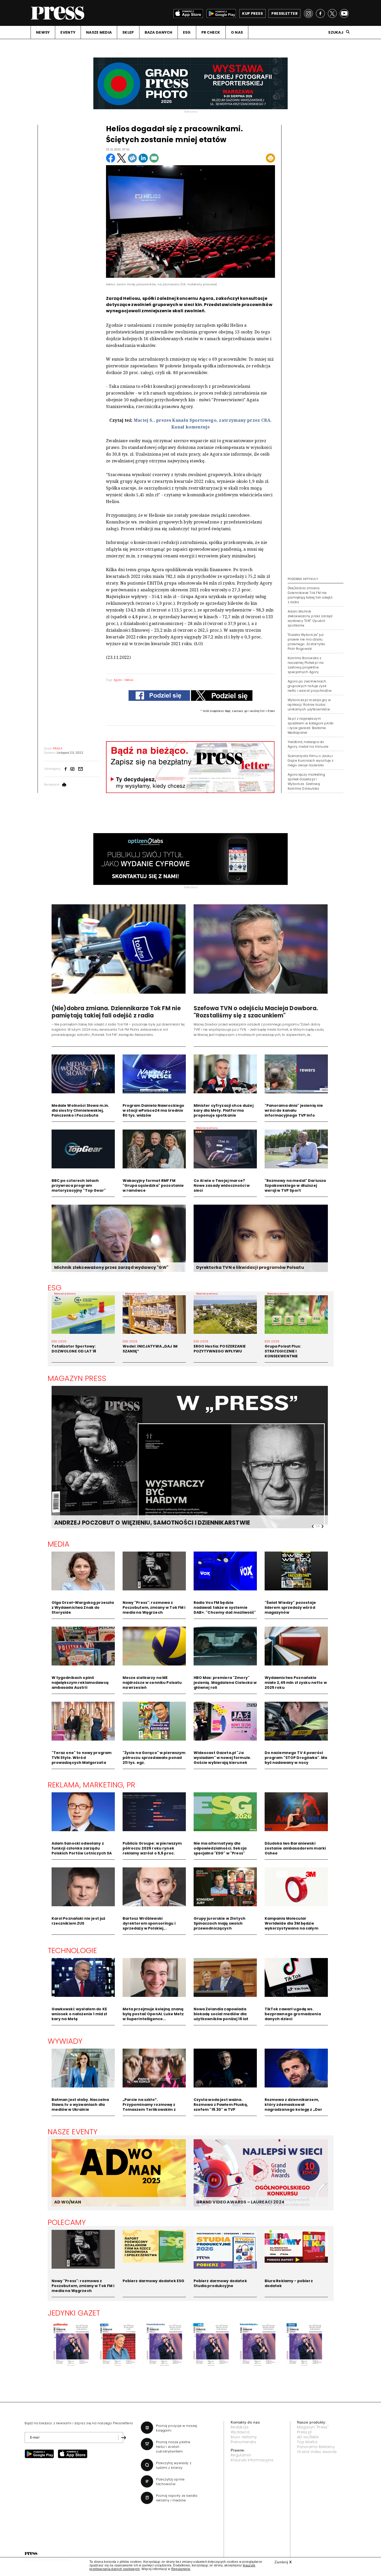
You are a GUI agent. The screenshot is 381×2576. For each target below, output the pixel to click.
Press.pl (304, 2432)
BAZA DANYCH (158, 32)
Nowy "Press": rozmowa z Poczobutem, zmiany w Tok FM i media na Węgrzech (154, 1607)
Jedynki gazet (74, 2313)
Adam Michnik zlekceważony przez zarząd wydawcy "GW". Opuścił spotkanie (310, 618)
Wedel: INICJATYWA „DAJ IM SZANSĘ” (150, 1349)
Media (59, 1544)
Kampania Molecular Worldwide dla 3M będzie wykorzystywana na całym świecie (291, 1926)
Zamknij (283, 2562)
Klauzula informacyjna (252, 2460)
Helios (129, 680)
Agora (118, 680)
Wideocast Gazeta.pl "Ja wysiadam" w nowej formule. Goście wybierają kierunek (223, 1758)
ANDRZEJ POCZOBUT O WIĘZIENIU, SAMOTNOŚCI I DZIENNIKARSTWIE (123, 1523)
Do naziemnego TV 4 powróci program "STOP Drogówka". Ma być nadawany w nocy (296, 1758)
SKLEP (128, 32)
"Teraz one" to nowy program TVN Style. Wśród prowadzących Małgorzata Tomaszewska (82, 1760)
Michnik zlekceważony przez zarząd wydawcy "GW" (111, 1267)
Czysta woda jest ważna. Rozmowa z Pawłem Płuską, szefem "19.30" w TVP (221, 2105)
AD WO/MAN (68, 2202)
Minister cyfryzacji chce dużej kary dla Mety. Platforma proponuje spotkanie (224, 1110)
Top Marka (307, 2442)
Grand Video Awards (317, 2452)
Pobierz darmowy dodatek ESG (154, 2281)
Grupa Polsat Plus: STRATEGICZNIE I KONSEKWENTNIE (283, 1351)
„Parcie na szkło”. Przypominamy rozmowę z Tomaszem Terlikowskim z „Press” (149, 2107)
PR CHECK (211, 32)
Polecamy (67, 2222)
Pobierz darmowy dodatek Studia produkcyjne (220, 2283)
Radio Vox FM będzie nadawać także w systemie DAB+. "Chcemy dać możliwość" (225, 1607)
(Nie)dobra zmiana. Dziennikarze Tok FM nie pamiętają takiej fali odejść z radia (310, 595)
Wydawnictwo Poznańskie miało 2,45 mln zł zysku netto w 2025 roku (296, 1683)
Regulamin (241, 2455)
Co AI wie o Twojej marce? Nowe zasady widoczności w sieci (222, 1185)
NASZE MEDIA (99, 32)
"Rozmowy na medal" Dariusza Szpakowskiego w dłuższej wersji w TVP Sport (295, 1185)
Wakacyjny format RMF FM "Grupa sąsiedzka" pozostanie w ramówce (153, 1185)
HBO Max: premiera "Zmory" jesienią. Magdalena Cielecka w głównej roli (225, 1683)
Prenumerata (243, 2442)
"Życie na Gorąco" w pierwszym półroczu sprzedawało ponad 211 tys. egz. (154, 1758)
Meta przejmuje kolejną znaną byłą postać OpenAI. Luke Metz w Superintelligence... (153, 2014)
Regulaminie (181, 2569)
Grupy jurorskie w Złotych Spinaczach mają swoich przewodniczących (220, 1923)
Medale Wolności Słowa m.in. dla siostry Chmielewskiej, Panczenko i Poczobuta (80, 1110)
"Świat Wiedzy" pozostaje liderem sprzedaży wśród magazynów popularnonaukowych (290, 1610)
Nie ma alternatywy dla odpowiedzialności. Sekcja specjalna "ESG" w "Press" (220, 1848)
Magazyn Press (77, 1378)
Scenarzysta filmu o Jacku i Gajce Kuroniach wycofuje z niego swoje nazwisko (311, 761)
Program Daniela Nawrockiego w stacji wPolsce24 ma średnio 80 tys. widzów (154, 1110)
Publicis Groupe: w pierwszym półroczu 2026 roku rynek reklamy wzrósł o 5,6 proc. (152, 1848)
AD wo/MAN (308, 2437)
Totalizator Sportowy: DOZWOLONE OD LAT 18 (74, 1349)
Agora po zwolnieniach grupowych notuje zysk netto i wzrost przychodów (310, 686)
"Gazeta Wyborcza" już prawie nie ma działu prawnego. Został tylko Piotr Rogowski (307, 642)
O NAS (237, 32)
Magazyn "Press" (313, 2427)
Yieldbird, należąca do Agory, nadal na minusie (308, 744)
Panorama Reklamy (316, 2447)
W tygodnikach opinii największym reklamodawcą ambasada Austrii (80, 1683)
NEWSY (43, 32)
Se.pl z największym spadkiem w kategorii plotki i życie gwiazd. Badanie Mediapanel (311, 726)
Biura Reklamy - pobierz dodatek (289, 2283)
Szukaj (336, 32)
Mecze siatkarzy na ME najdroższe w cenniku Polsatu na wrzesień (152, 1683)
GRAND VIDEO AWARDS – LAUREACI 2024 (240, 2202)
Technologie (72, 1951)
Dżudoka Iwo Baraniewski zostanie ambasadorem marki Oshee (295, 1848)
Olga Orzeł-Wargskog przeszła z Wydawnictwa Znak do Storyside (83, 1607)
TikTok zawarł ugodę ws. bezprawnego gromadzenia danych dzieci (293, 2014)
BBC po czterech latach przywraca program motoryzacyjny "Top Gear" (79, 1185)
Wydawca (240, 2432)
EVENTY (68, 32)
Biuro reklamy (244, 2437)
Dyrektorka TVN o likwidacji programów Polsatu (250, 1267)
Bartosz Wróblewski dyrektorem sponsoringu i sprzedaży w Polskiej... (149, 1923)
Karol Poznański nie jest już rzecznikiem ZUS (79, 1921)
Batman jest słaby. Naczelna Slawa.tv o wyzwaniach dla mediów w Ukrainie (80, 2105)
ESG (187, 32)
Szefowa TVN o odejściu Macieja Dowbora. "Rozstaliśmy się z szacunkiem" (256, 1012)
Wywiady (65, 2041)
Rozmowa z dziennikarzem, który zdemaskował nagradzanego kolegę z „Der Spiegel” (294, 2107)
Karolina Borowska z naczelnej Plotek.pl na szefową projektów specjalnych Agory (306, 665)
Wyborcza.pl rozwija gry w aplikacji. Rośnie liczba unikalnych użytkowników (309, 705)
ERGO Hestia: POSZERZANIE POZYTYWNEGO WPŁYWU (220, 1349)
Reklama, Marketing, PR (92, 1785)
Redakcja (240, 2427)
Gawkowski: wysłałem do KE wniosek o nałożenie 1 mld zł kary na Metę (79, 2014)
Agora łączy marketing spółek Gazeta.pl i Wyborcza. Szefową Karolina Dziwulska (306, 781)
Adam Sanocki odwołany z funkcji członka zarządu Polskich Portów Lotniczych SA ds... (82, 1851)
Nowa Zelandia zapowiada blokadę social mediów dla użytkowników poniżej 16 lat (221, 2014)
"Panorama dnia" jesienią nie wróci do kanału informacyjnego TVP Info (294, 1110)
